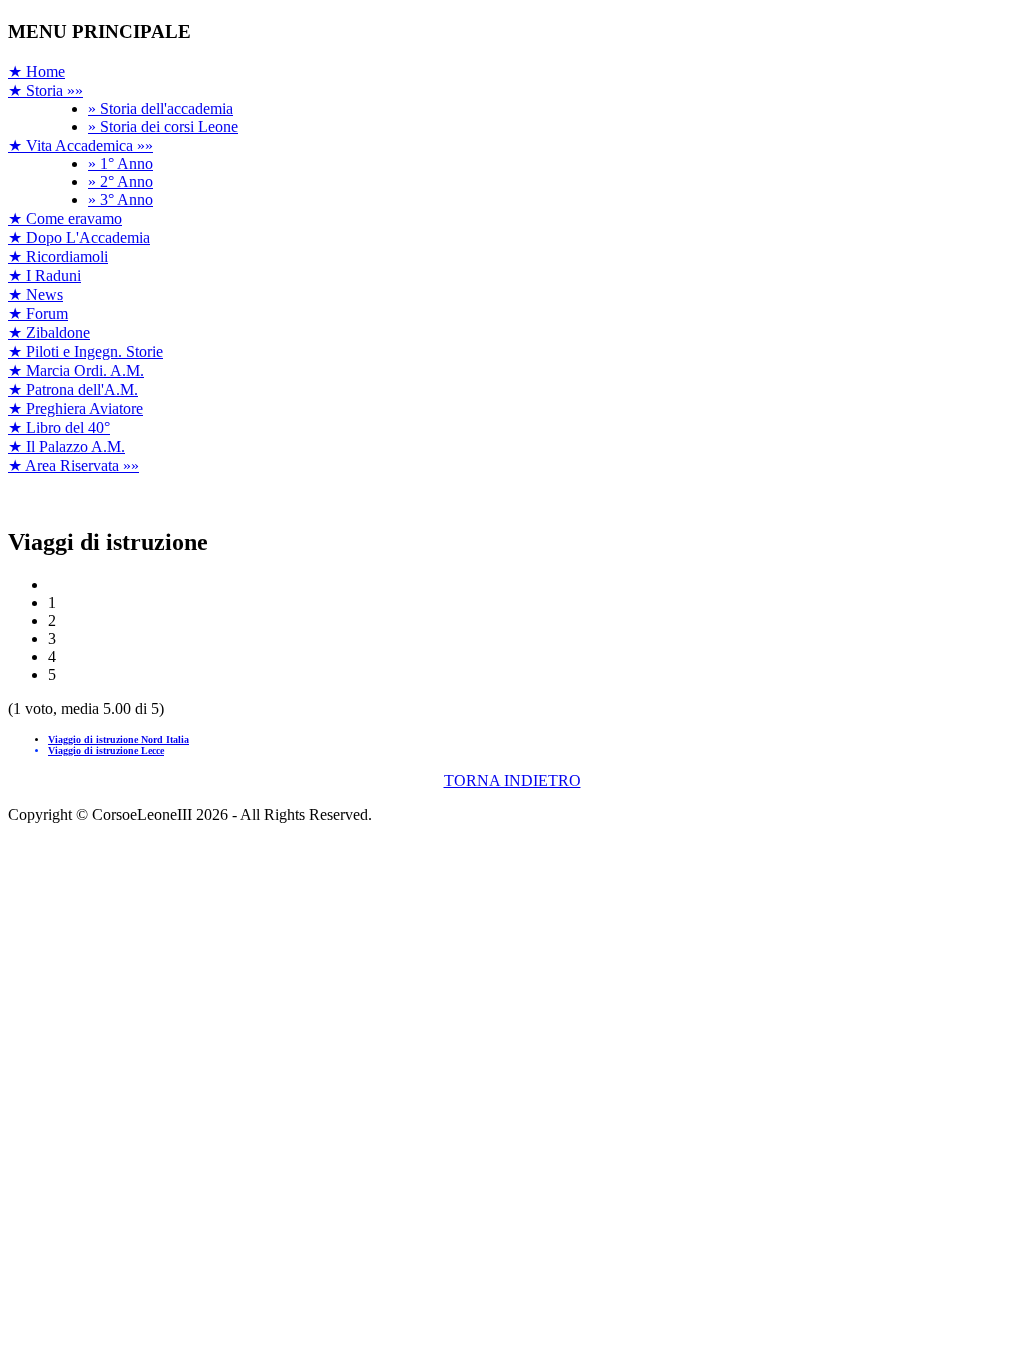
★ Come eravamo (65, 218)
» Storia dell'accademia (160, 108)
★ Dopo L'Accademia (79, 237)
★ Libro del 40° (59, 427)
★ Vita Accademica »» (80, 145)
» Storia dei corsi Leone (163, 126)
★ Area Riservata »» (73, 465)
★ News (35, 294)
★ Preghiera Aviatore (75, 408)
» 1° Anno (120, 163)
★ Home (36, 71)
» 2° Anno (120, 181)
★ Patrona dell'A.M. (73, 389)
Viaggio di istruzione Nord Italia (118, 739)
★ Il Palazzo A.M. (66, 446)
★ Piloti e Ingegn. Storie (85, 351)
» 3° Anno (120, 199)
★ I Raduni (44, 275)
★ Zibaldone (49, 332)
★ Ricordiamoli (58, 256)
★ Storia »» (45, 90)
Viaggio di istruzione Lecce (106, 750)
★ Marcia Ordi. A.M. (76, 370)
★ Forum (38, 313)
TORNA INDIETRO (512, 780)
